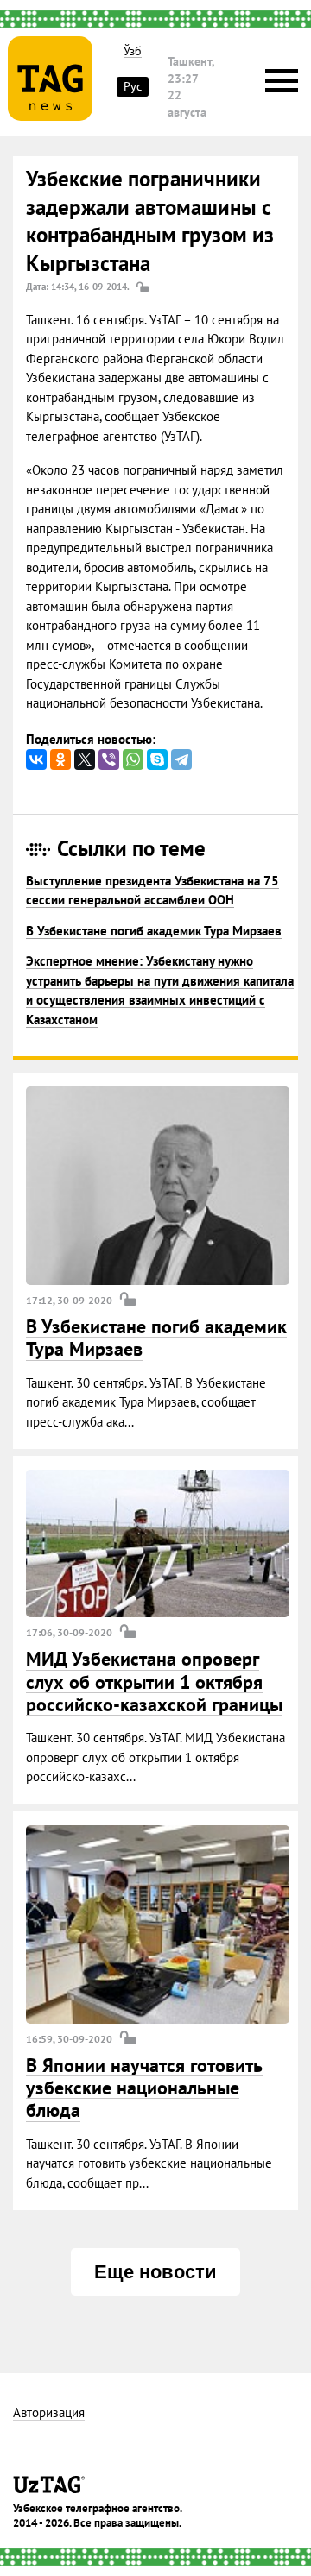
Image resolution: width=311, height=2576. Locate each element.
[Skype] (157, 759)
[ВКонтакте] (36, 759)
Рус (133, 86)
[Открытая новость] (158, 1186)
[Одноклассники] (60, 759)
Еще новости (155, 2272)
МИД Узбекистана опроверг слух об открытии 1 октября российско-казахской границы (154, 1682)
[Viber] (109, 759)
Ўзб (133, 51)
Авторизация (49, 2413)
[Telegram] (181, 759)
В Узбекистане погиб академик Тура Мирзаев (154, 931)
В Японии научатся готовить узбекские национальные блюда (144, 2088)
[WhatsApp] (133, 759)
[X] (85, 759)
